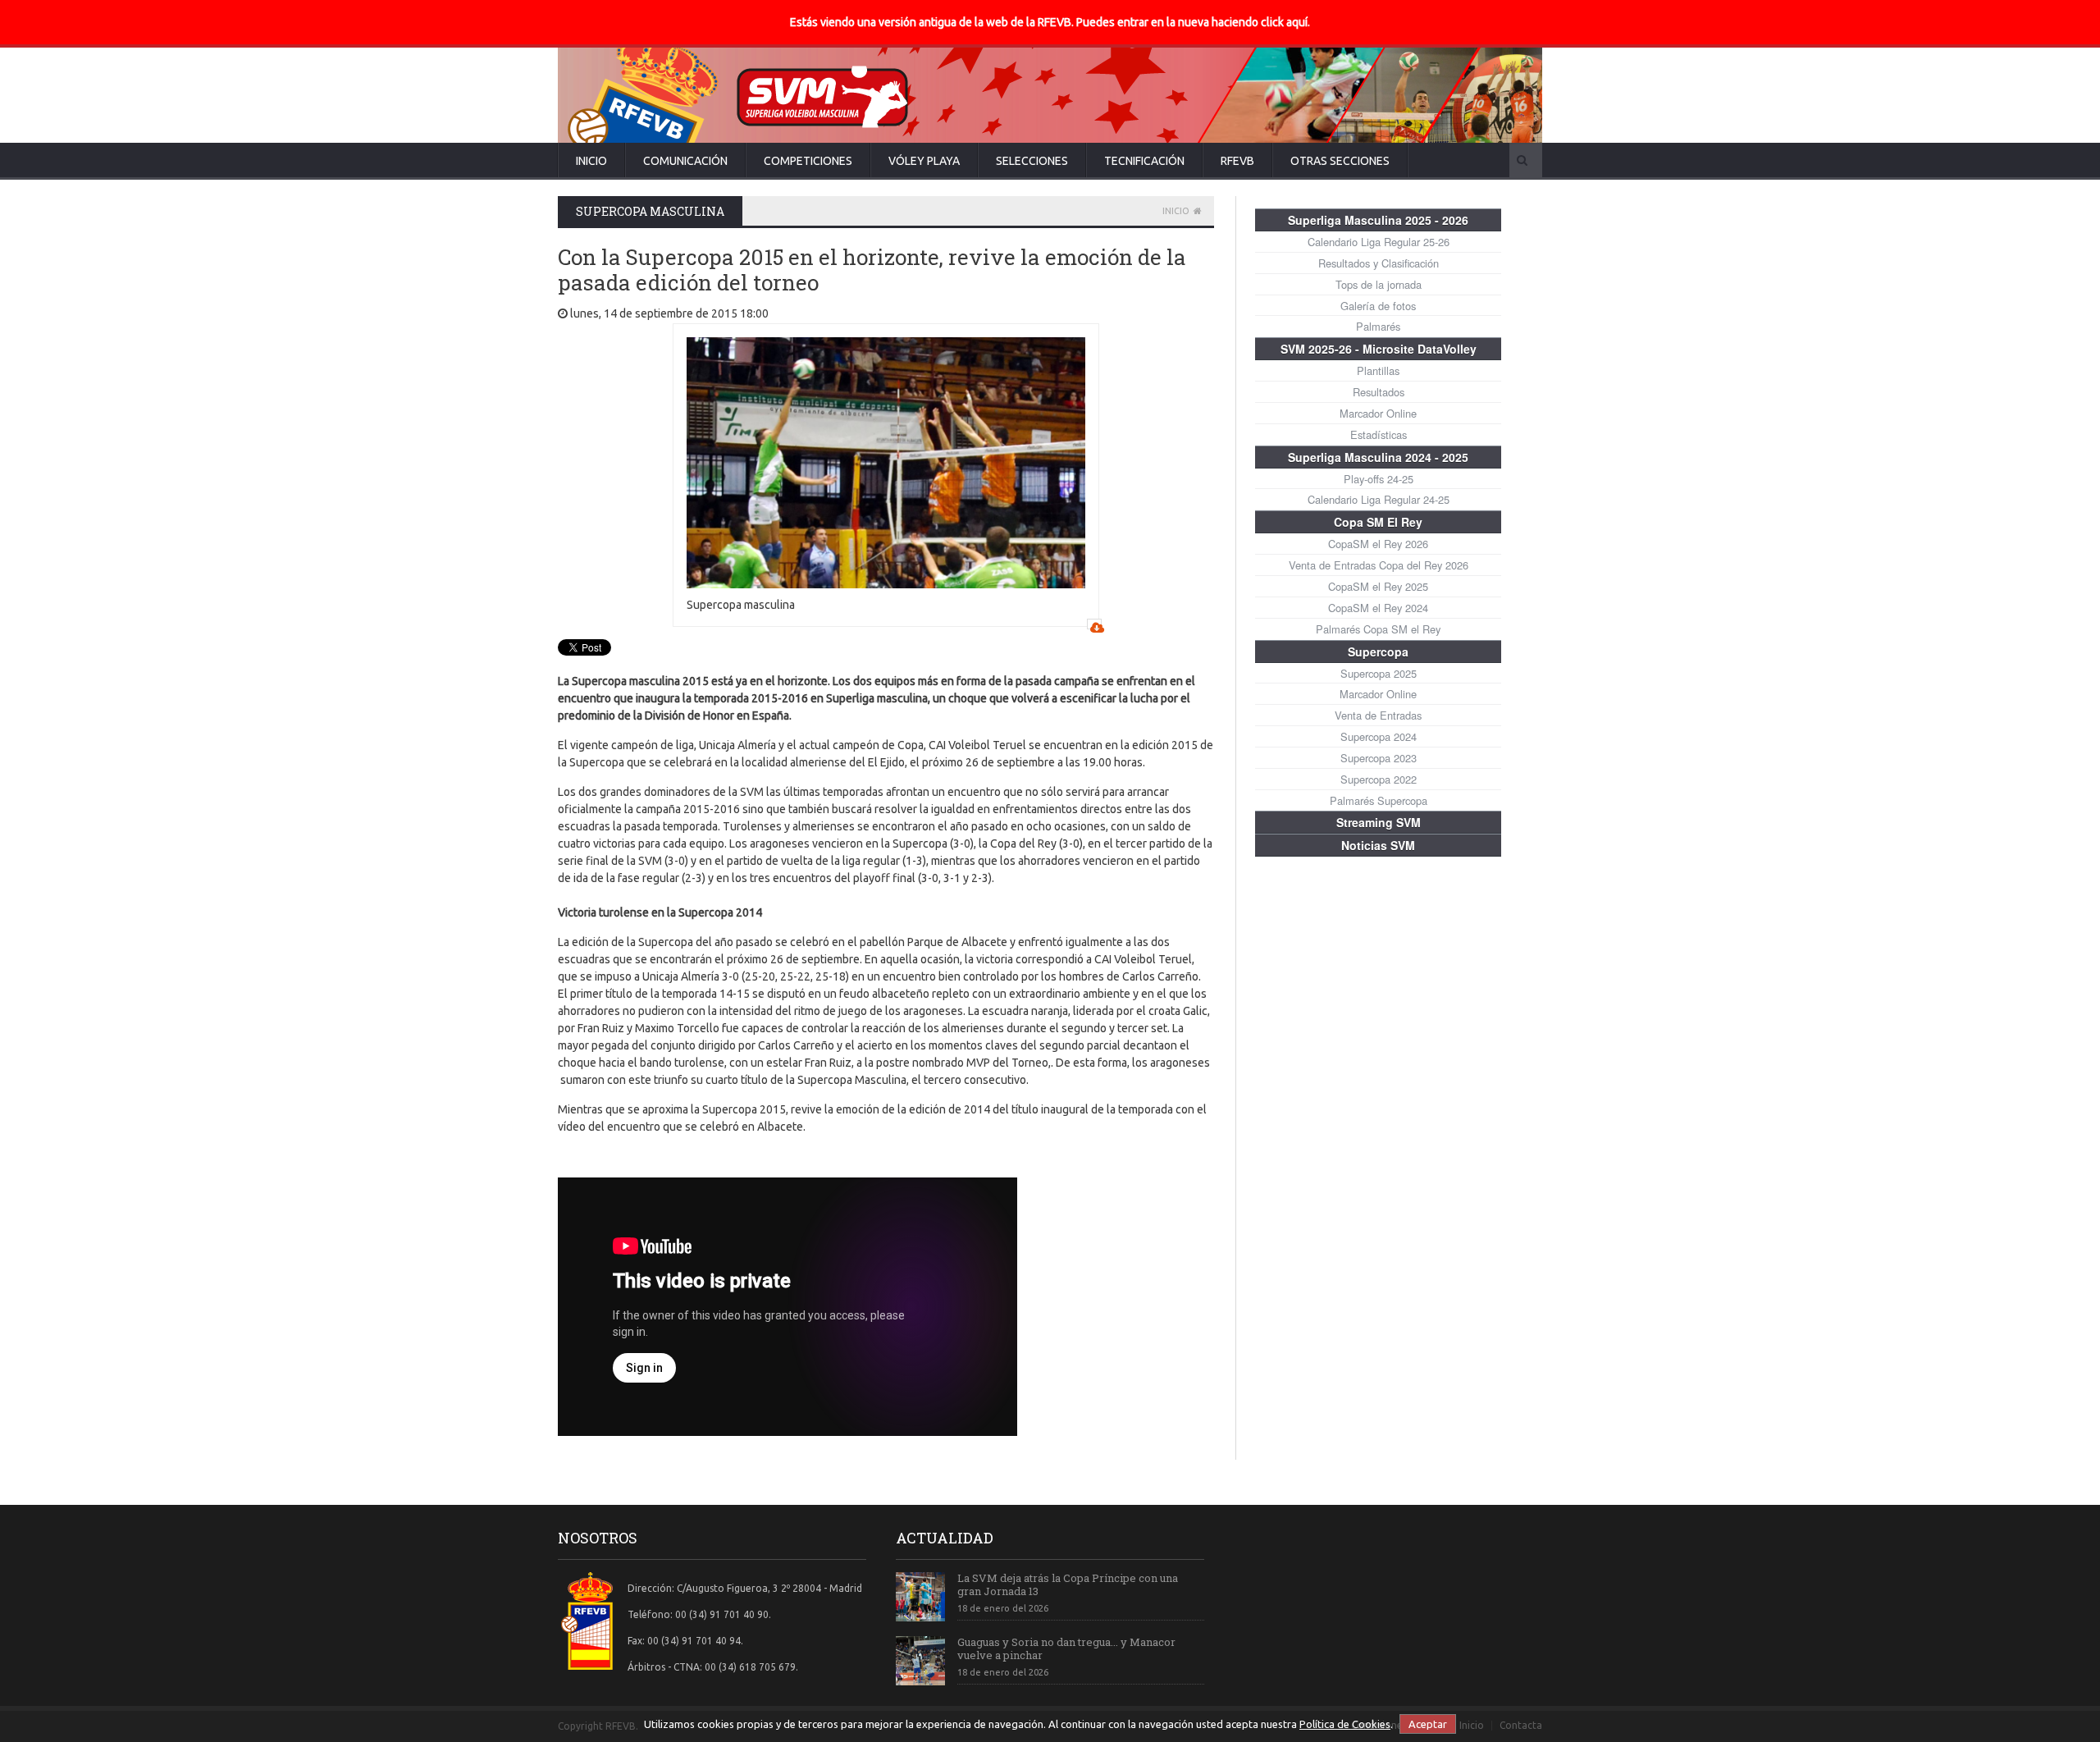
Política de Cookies (1345, 1724)
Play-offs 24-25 (1379, 479)
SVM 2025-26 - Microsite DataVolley (1379, 349)
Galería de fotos (1378, 306)
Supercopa (1378, 652)
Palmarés (1378, 326)
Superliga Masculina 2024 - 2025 (1378, 457)
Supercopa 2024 (1379, 736)
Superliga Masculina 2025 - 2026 (1378, 220)
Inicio (591, 161)
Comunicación (685, 161)
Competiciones (808, 161)
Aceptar (1428, 1724)
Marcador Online (1378, 413)
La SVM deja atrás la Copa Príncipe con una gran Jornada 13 (1068, 1584)
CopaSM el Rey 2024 (1378, 608)
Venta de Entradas (1378, 715)
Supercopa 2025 (1379, 673)
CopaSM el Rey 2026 (1378, 544)
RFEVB (1237, 161)
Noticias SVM (1378, 845)
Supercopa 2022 (1379, 779)
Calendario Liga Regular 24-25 (1379, 499)
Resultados (1379, 392)
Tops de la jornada (1379, 284)
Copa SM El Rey (1378, 522)
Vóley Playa (924, 161)
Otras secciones (1340, 161)
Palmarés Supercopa (1379, 800)
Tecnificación (1144, 161)
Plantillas (1378, 370)
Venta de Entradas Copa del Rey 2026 (1379, 565)
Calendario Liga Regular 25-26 (1379, 242)
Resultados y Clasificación (1379, 263)
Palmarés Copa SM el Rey (1378, 629)
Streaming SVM (1379, 822)
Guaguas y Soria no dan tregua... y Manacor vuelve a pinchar (1066, 1648)
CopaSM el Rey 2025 (1378, 586)
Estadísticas (1379, 434)
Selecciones (1032, 161)
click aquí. (1285, 22)
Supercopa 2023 (1379, 758)
